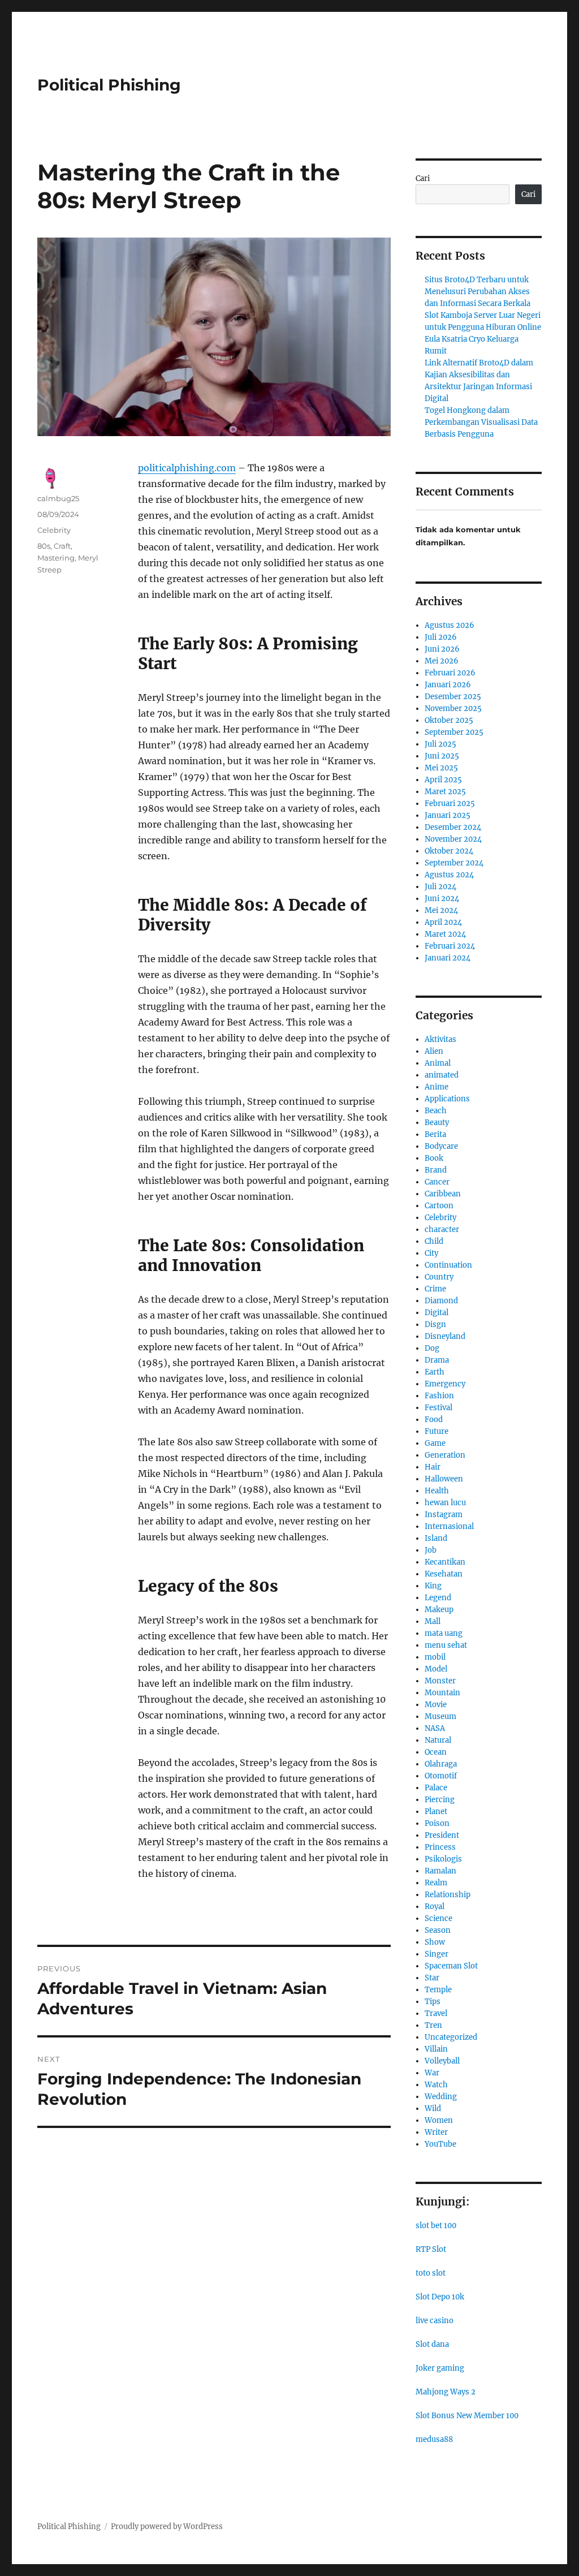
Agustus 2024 (449, 875)
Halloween (444, 1479)
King (433, 1586)
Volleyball (442, 2061)
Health (437, 1491)
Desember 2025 (453, 697)
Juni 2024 (442, 899)
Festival (438, 1408)
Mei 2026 (442, 661)
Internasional (449, 1526)
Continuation (448, 1265)
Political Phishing (109, 85)
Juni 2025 (442, 756)
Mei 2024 (441, 910)
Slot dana (432, 2344)
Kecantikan (445, 1562)
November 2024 (453, 839)
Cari (423, 178)
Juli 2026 (441, 637)
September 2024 (454, 863)
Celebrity (54, 530)
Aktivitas (440, 1039)
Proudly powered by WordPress (167, 2527)
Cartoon (439, 1206)
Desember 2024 (453, 827)
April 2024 (443, 922)
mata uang (444, 1633)
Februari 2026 (450, 673)
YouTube (440, 2144)
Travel (436, 2013)
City (431, 1253)
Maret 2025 (445, 792)
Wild (433, 2108)
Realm (436, 1883)
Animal (438, 1063)
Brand (436, 1170)
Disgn (435, 1324)
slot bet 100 (436, 2226)
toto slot (431, 2273)
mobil (435, 1657)
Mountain (442, 1693)
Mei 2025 (441, 768)
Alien (434, 1051)
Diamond (441, 1301)
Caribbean (443, 1194)
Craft (62, 546)
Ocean (436, 1752)
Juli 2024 (440, 887)
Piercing (440, 1800)
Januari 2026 (448, 685)
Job (431, 1550)
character (442, 1229)
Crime (435, 1289)
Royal (435, 1907)
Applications (447, 1099)
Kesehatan (444, 1574)
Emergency (445, 1384)
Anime (437, 1087)
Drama (437, 1360)
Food (434, 1420)
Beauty (437, 1123)
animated (442, 1075)
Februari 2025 (450, 804)
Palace (436, 1788)
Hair (433, 1467)
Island (436, 1538)
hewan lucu (445, 1503)
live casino (435, 2321)
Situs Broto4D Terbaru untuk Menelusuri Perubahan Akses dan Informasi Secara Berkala (478, 292)
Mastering (56, 558)
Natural (438, 1740)
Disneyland (445, 1336)
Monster (440, 1681)
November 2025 (453, 708)
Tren (433, 2025)
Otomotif (441, 1776)
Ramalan (440, 1871)
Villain (436, 2049)
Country (439, 1277)
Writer (436, 2132)
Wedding (441, 2097)
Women (439, 2120)
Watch (436, 2085)
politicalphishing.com (187, 468)
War (432, 2073)
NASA (435, 1728)
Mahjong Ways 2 (446, 2392)
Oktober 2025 (449, 720)
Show (435, 1942)
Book (434, 1158)
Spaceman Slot (451, 1966)
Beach (436, 1111)
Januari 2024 (448, 958)
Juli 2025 (440, 744)
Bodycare (441, 1146)
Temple (438, 1990)
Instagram (444, 1515)
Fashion (439, 1396)
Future (437, 1431)
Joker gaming (440, 2368)
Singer (437, 1954)
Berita (435, 1134)
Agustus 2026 (450, 625)
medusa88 (434, 2439)
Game (435, 1443)
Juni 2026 (442, 649)
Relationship (448, 1895)
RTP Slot (431, 2249)
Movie (436, 1705)
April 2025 (443, 780)
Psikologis (443, 1859)
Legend (438, 1598)
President (442, 1835)
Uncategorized (451, 2037)
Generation (445, 1455)
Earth (435, 1372)
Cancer (437, 1182)
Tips (433, 2002)
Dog (432, 1348)
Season (438, 1930)
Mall (433, 1621)
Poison (437, 1823)
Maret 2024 (445, 934)
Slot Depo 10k (440, 2297)
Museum (440, 1716)
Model (436, 1669)
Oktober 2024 (449, 851)
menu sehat (446, 1645)
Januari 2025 (448, 815)
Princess (440, 1847)
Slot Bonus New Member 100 (467, 2416)
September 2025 (454, 732)
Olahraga (441, 1764)
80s (44, 546)
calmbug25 (58, 498)
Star (432, 1978)
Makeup (439, 1610)
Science (438, 1918)
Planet (436, 1812)
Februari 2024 (450, 946)
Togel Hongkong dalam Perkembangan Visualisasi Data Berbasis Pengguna (481, 422)
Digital (437, 1313)
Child (434, 1241)
